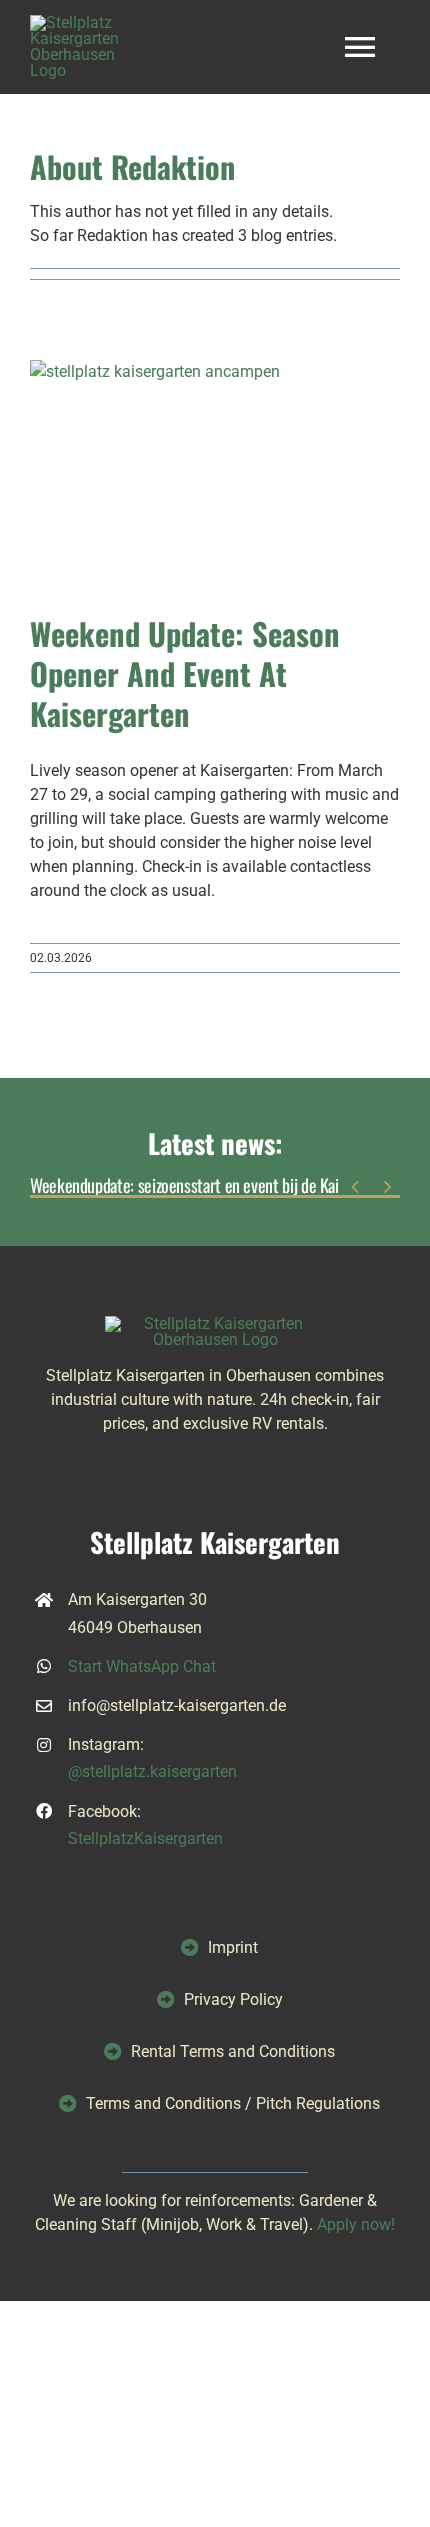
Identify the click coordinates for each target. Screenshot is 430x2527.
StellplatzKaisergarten (145, 1838)
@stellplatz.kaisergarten (152, 1771)
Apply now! (356, 2224)
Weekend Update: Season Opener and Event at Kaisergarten (185, 673)
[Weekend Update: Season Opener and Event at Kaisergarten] (215, 477)
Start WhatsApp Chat (142, 1666)
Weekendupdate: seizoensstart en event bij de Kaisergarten (214, 1186)
